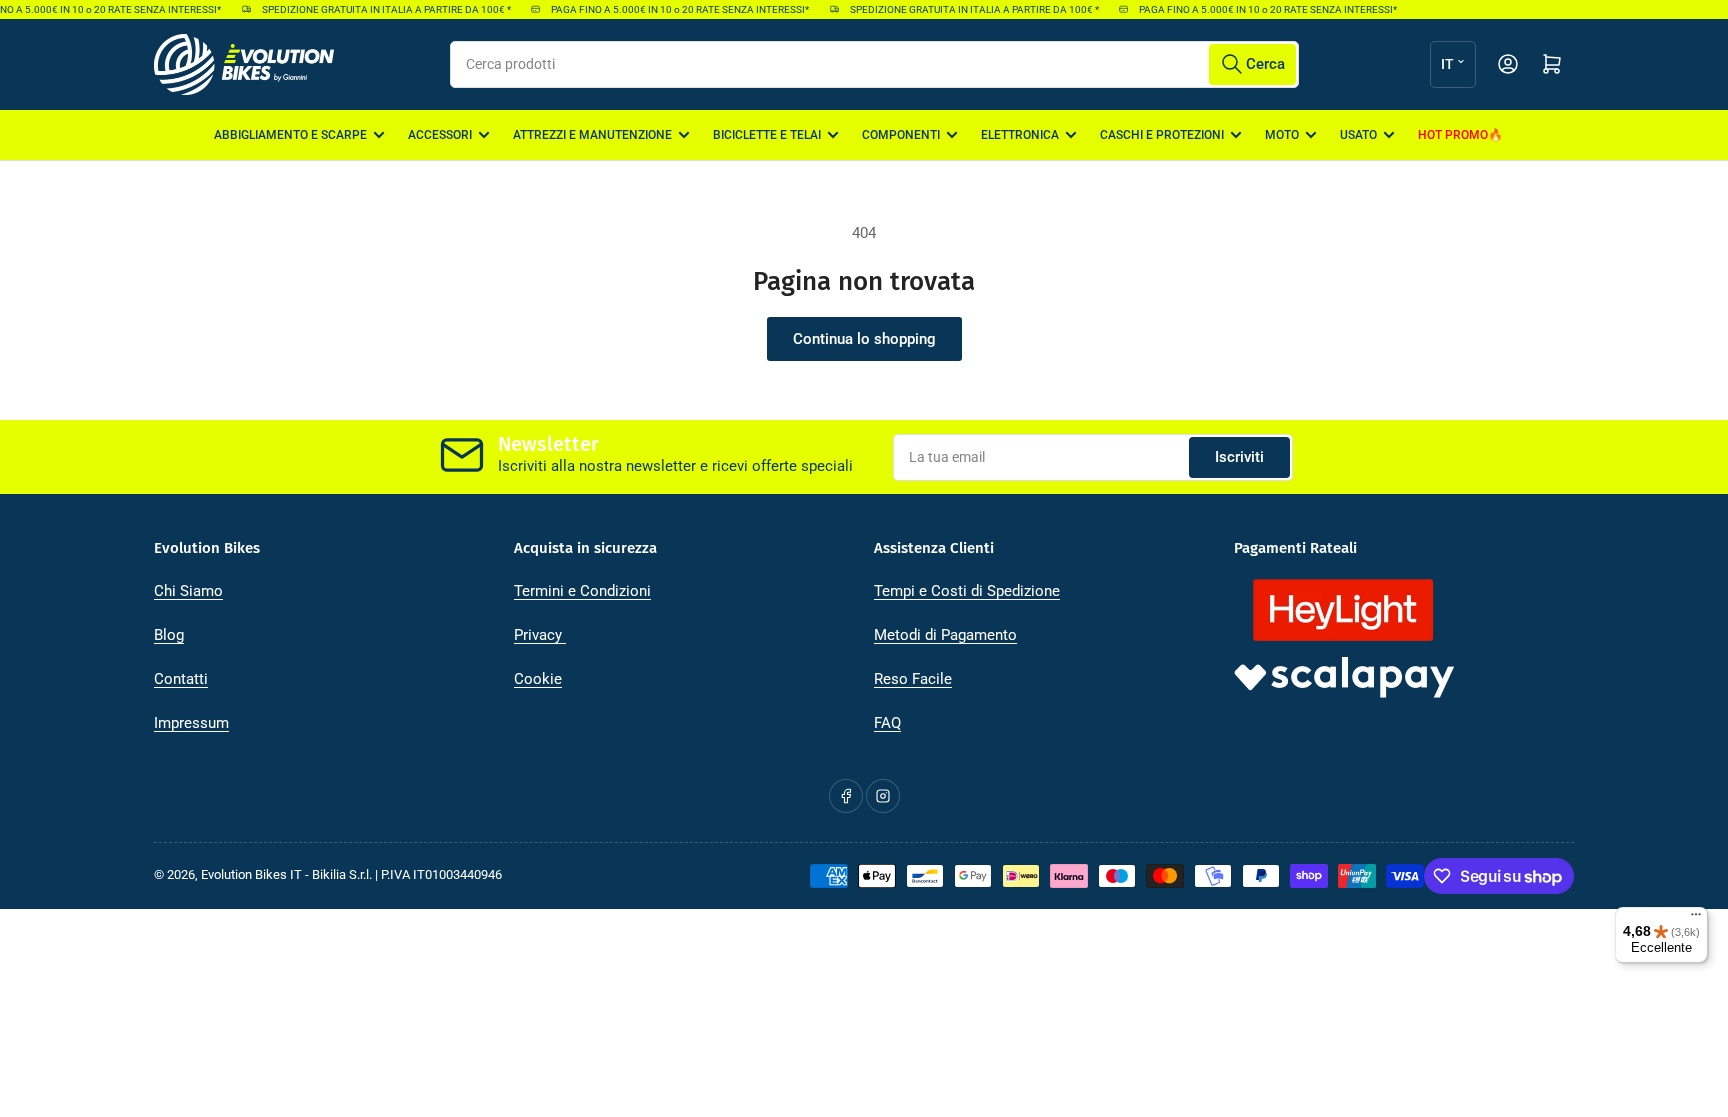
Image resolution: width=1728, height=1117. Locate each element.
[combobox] (874, 64)
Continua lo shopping (864, 339)
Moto (1282, 135)
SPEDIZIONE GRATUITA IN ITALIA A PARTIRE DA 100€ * (378, 9)
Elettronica (1020, 135)
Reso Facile (913, 679)
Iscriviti (1239, 457)
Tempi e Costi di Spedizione (967, 591)
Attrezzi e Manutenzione (592, 135)
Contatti (181, 679)
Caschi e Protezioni (1162, 135)
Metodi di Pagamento (945, 635)
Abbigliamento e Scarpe (290, 135)
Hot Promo (1453, 135)
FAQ (887, 723)
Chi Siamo (188, 591)
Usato (1358, 135)
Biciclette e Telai (767, 135)
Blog (169, 635)
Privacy (540, 635)
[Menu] (1696, 919)
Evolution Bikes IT (251, 874)
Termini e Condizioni (582, 591)
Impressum (191, 723)
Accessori (440, 135)
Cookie (538, 679)
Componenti (901, 135)
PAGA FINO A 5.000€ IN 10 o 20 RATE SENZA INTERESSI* (672, 9)
